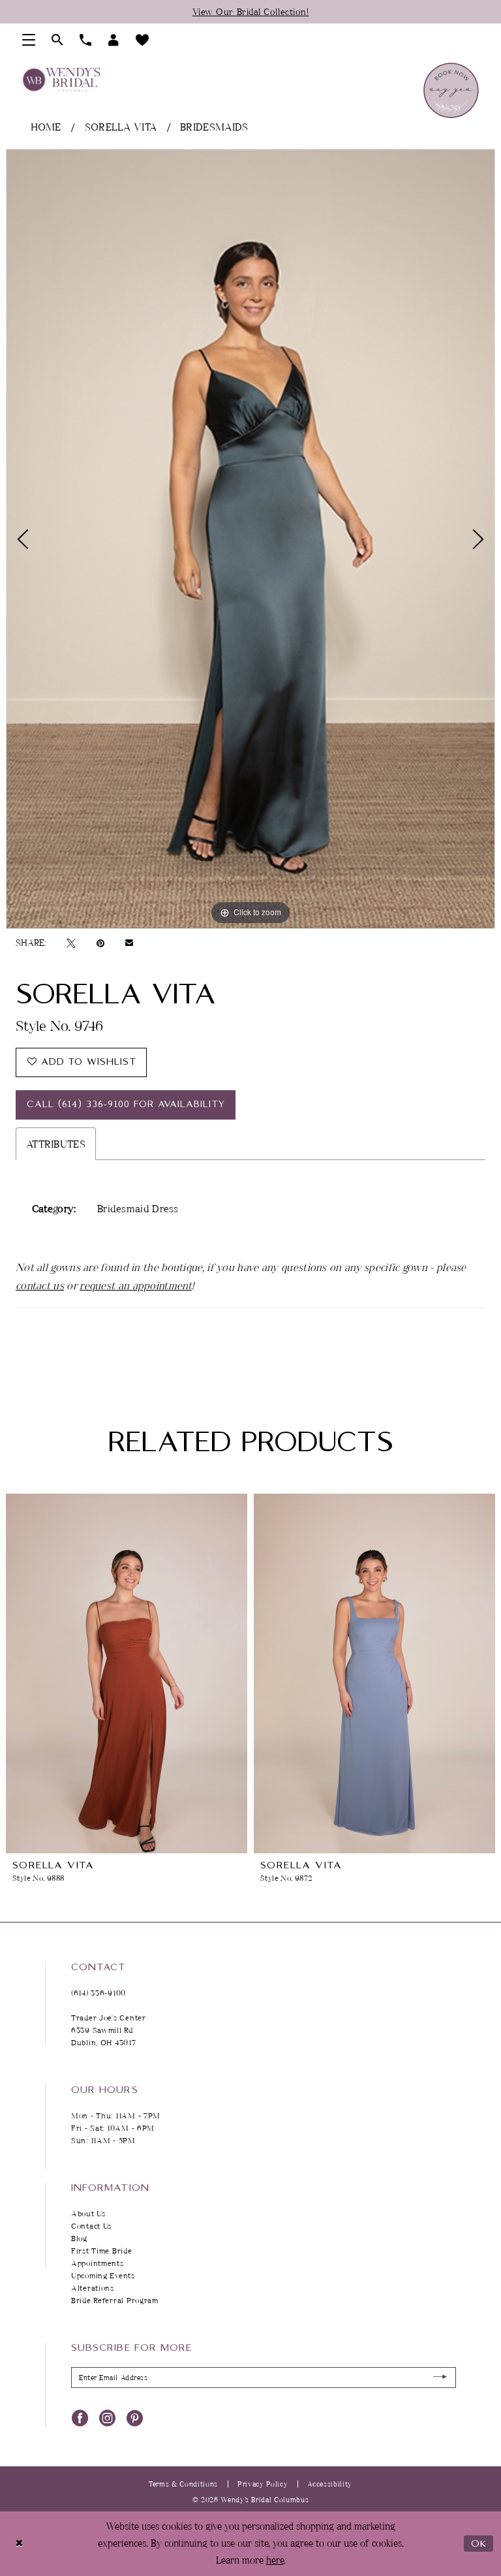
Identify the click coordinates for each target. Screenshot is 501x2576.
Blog (79, 2238)
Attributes (56, 1144)
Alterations (93, 2288)
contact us (40, 1285)
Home (46, 127)
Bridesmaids (214, 127)
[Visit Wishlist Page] (143, 40)
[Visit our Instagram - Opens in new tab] (107, 2417)
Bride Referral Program (115, 2300)
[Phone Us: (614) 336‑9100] (86, 40)
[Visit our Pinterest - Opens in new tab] (135, 2417)
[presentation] (127, 1673)
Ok (479, 2544)
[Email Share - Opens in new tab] (129, 943)
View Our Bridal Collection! (251, 11)
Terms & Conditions (183, 2484)
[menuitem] (29, 40)
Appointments (98, 2263)
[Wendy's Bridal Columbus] (61, 80)
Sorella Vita (121, 127)
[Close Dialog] (19, 2544)
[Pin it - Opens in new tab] (100, 943)
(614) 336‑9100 (99, 1993)
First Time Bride (102, 2251)
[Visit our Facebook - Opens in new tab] (80, 2417)
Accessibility (330, 2484)
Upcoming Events (103, 2275)
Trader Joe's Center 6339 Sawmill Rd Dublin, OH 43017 (109, 2030)
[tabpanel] (250, 539)
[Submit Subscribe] (441, 2377)
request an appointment (136, 1285)
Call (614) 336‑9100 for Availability (126, 1105)
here (275, 2560)
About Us (88, 2213)
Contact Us (91, 2226)
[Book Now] (451, 90)
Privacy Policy (263, 2484)
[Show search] (58, 40)
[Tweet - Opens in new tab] (71, 943)
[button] (29, 40)
